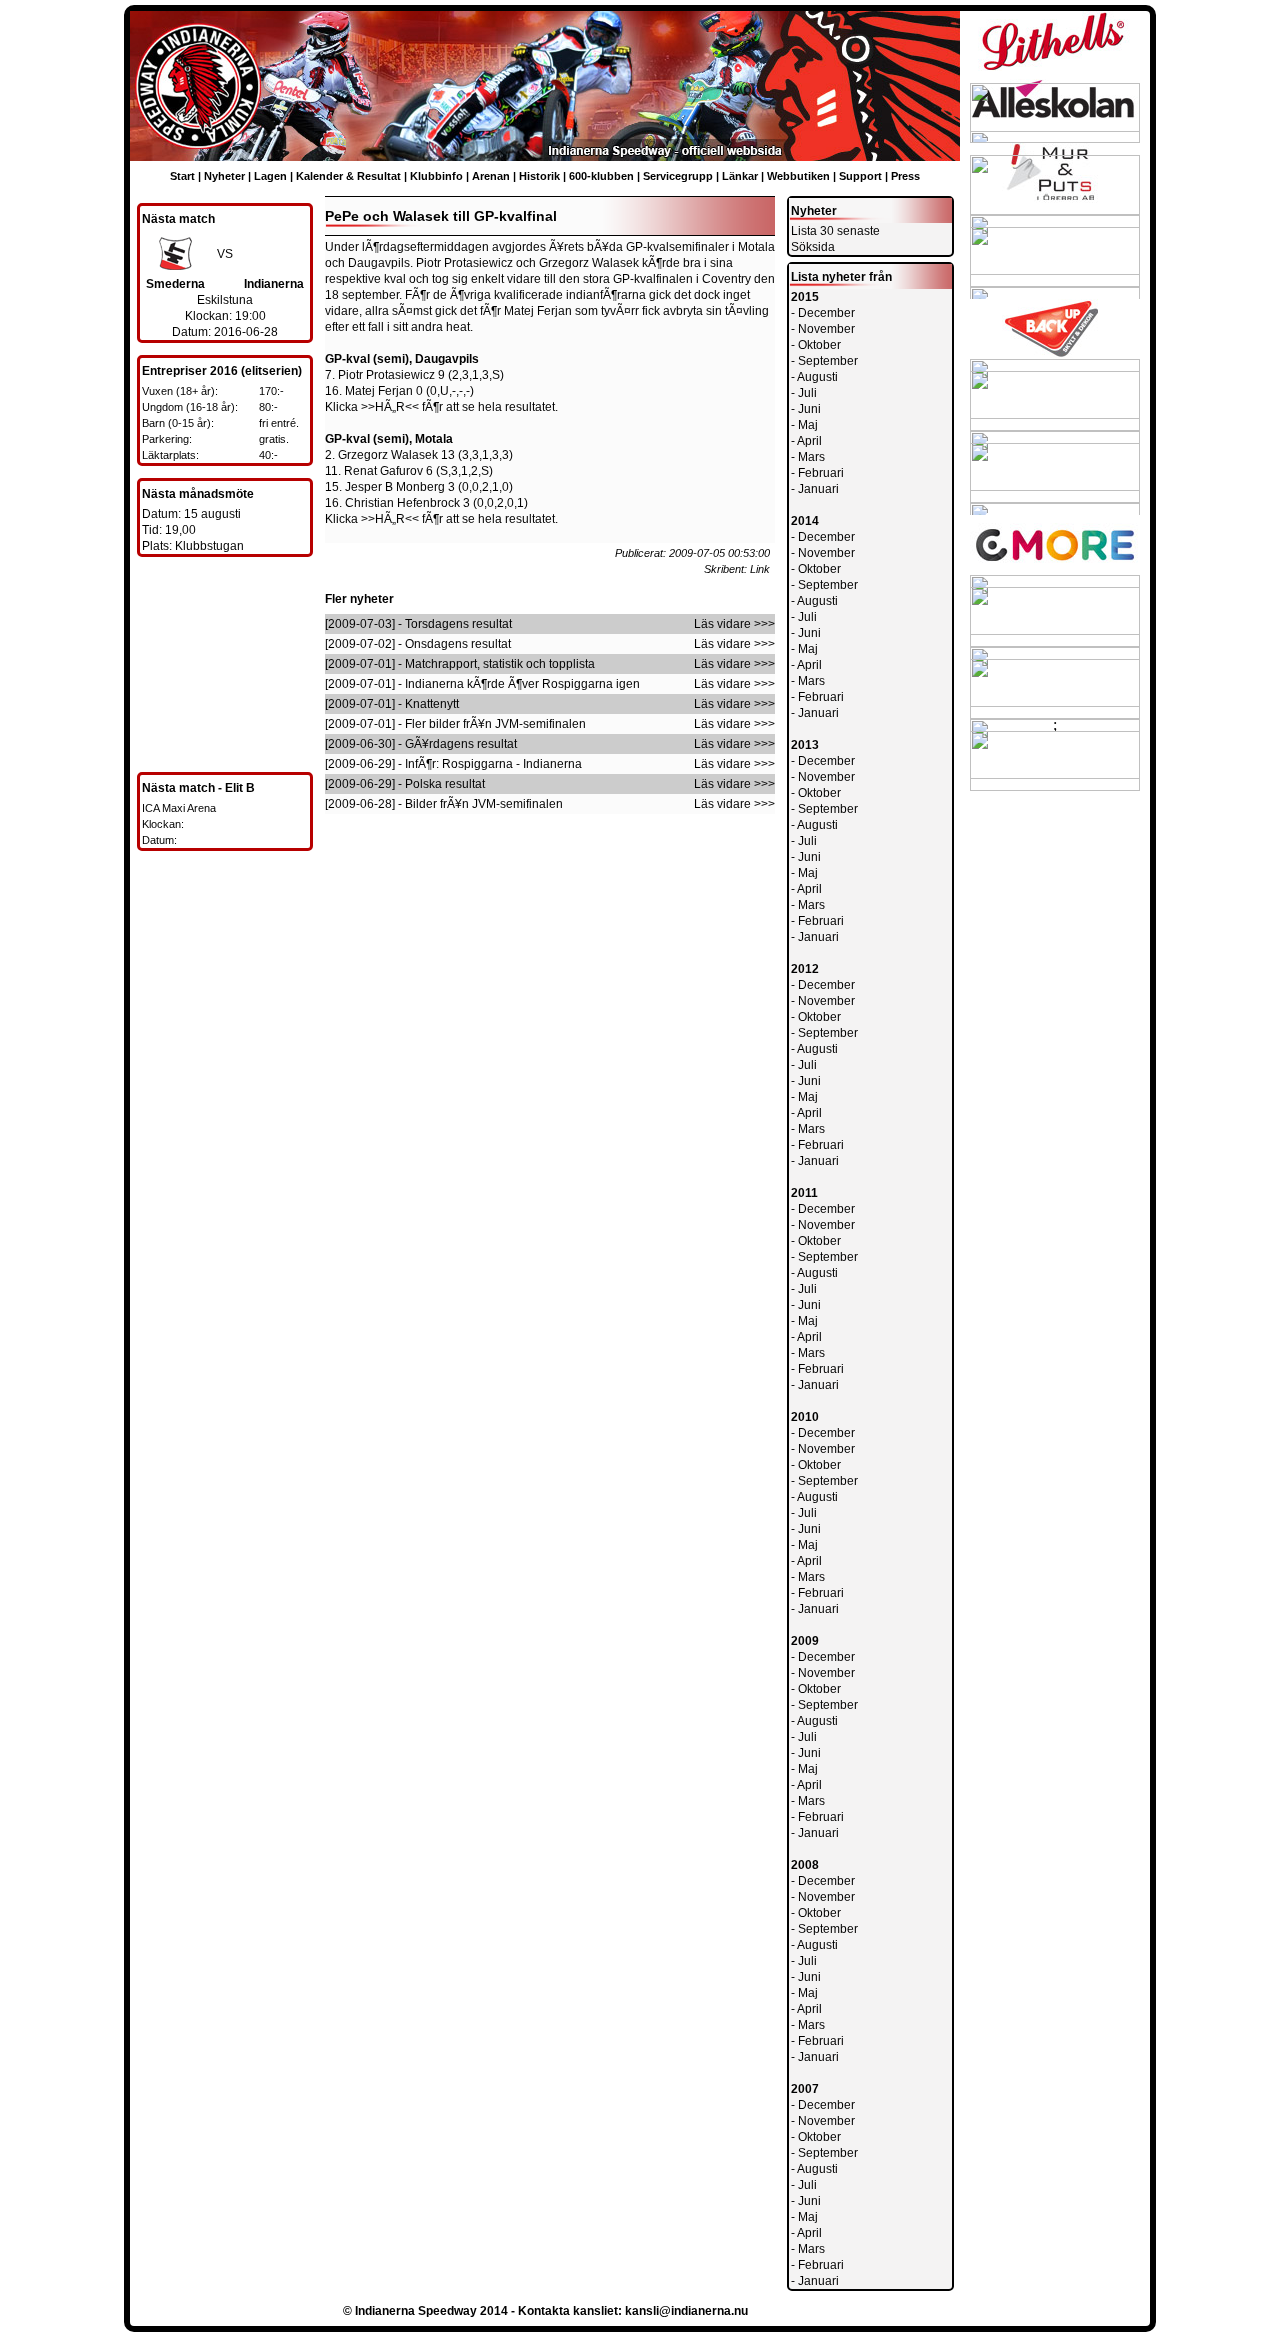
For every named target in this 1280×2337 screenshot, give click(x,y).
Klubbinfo (436, 176)
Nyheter (224, 176)
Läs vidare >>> (734, 624)
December (826, 313)
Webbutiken (798, 176)
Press (905, 176)
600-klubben (601, 176)
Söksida (813, 247)
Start (182, 176)
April (809, 441)
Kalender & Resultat (348, 176)
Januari (818, 489)
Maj (808, 425)
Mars (811, 457)
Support (860, 176)
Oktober (819, 345)
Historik (539, 176)
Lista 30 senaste (835, 231)
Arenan (491, 176)
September (828, 361)
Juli (807, 393)
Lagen (270, 176)
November (826, 329)
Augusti (817, 377)
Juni (809, 409)
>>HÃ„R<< (390, 407)
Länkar (740, 176)
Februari (821, 473)
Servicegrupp (678, 176)
